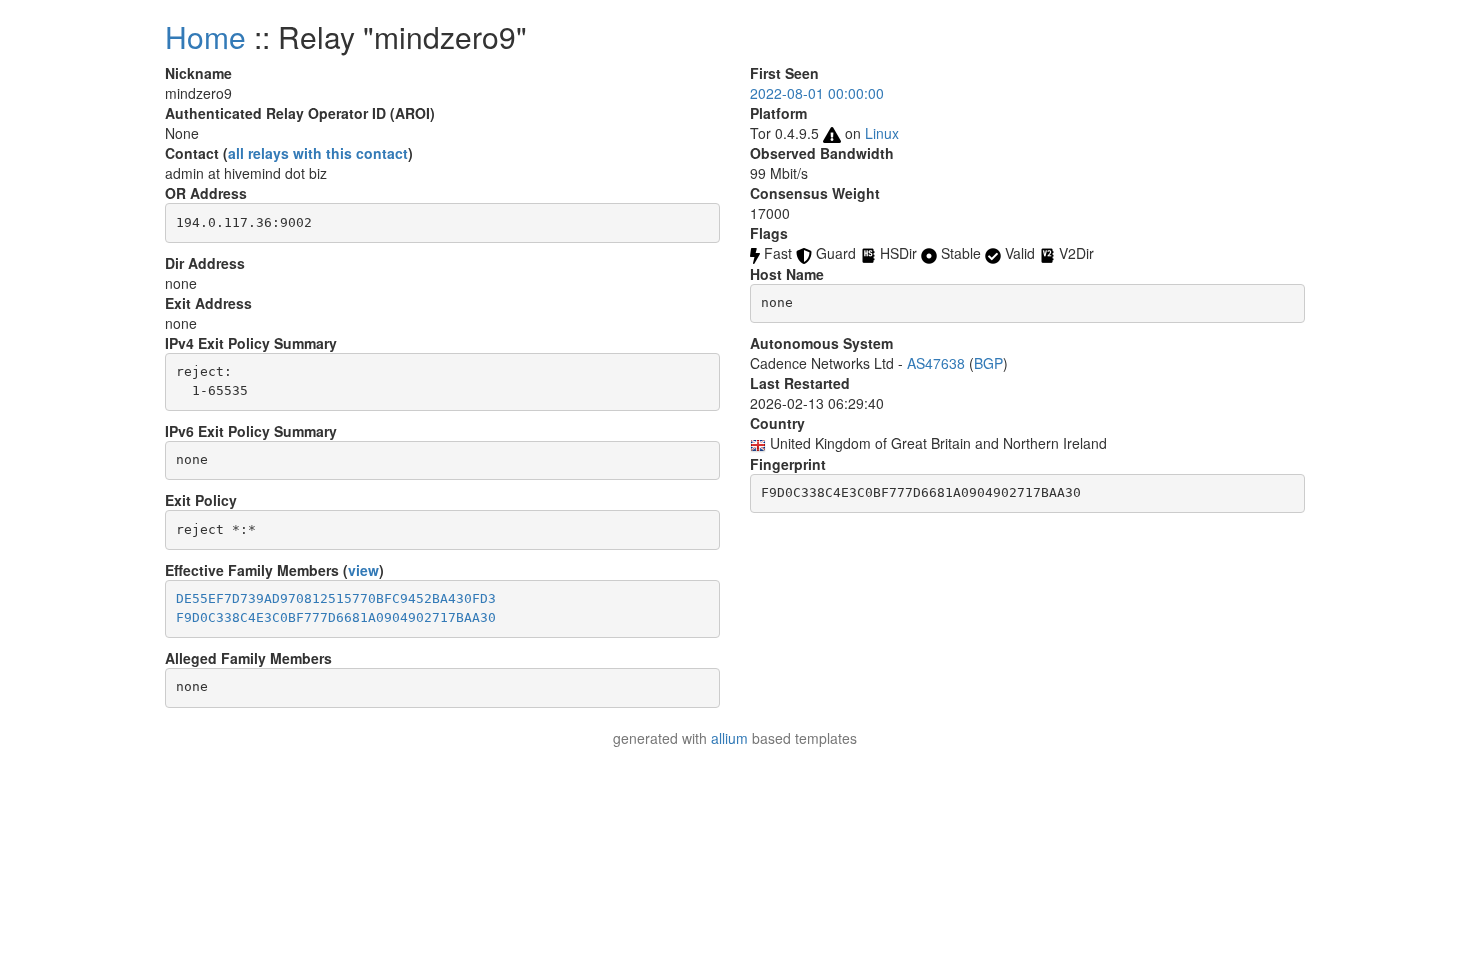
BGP (988, 363)
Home (205, 36)
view (363, 570)
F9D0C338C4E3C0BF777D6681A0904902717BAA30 (336, 617)
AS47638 (936, 363)
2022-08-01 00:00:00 (817, 93)
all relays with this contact (318, 153)
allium (729, 738)
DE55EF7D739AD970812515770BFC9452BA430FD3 (336, 598)
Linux (882, 133)
